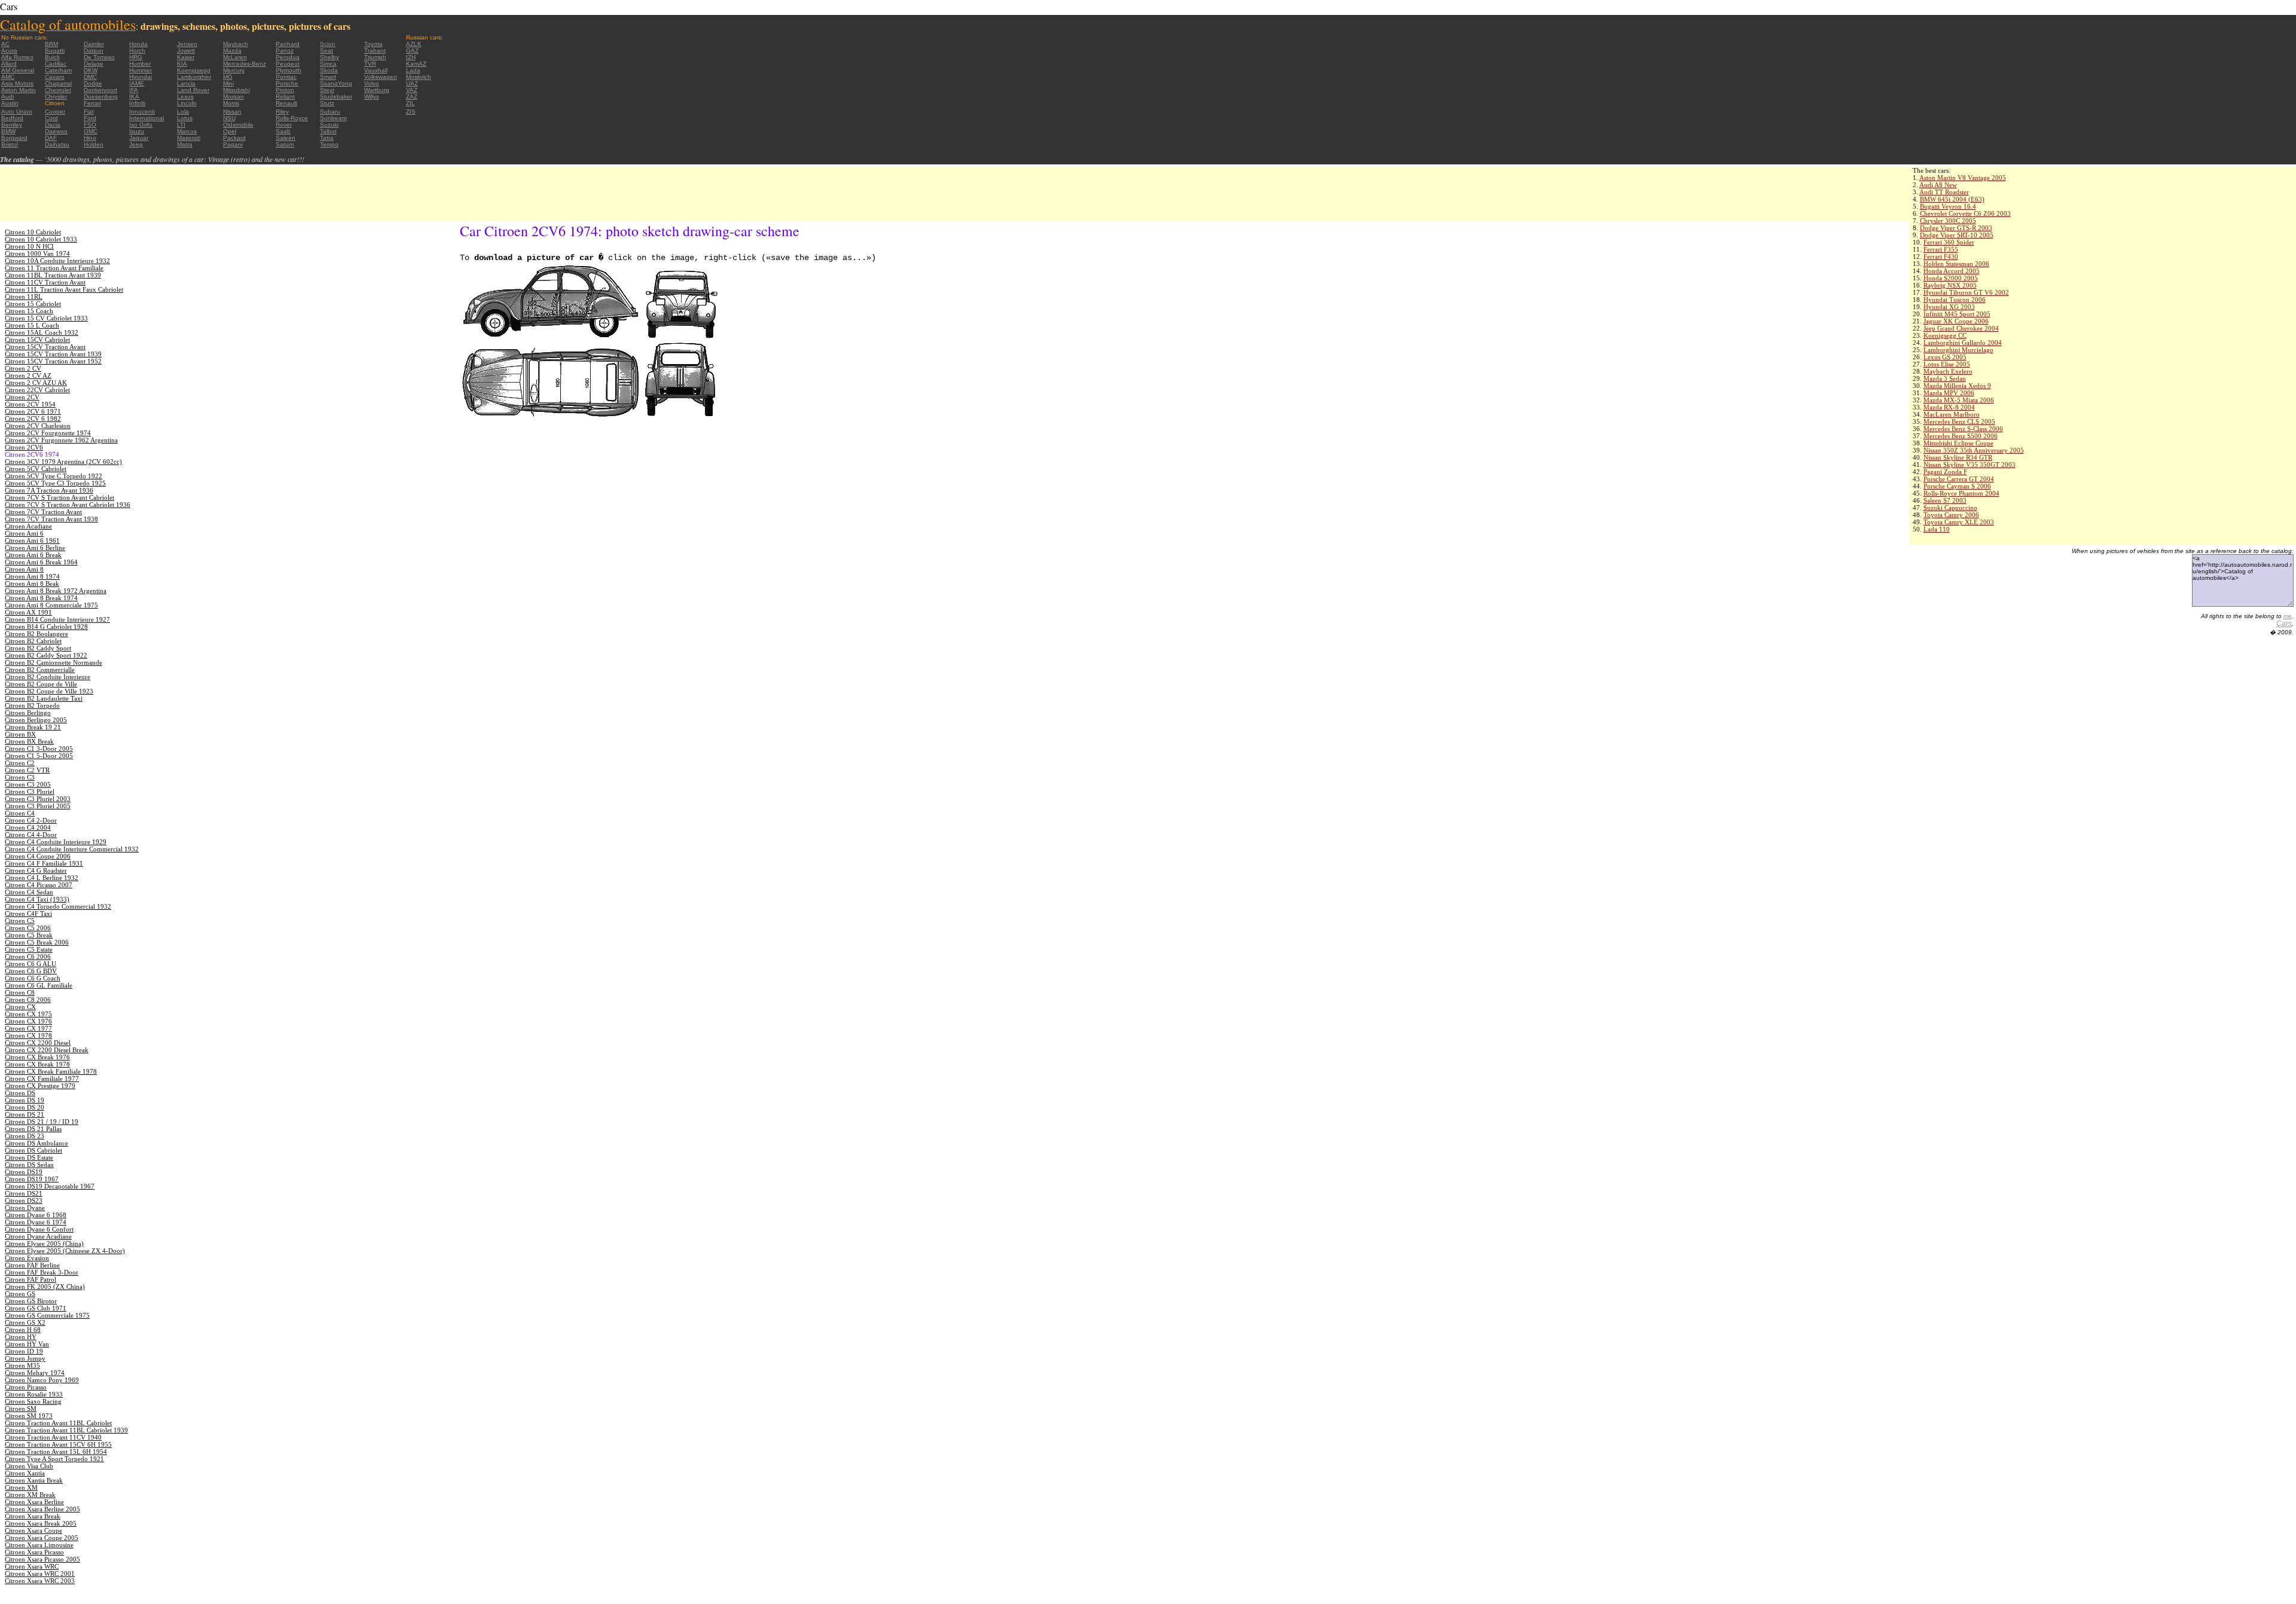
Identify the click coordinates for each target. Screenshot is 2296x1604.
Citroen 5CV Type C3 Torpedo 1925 (55, 483)
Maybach (236, 44)
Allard (9, 64)
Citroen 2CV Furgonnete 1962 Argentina (61, 440)
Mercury (234, 70)
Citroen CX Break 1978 (37, 1064)
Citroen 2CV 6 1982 (33, 418)
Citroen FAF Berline (32, 1265)
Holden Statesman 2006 (1956, 264)
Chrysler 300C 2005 (1948, 221)
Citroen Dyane (25, 1208)
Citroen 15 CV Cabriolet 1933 (46, 318)
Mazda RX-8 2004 (1949, 407)
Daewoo (56, 131)
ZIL (410, 103)
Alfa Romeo (17, 57)
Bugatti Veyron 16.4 (1948, 206)
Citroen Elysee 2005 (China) (44, 1244)
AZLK (414, 44)
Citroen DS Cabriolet (33, 1150)
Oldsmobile (238, 125)
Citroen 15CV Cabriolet (37, 340)
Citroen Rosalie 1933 (34, 1394)
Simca (328, 64)
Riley (282, 111)
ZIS (411, 111)
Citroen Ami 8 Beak (32, 583)
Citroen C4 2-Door (31, 820)
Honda (138, 44)
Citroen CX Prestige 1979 (40, 1086)
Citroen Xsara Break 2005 (41, 1523)
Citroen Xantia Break (34, 1480)
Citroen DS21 (24, 1193)
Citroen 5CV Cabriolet (36, 469)
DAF (51, 138)
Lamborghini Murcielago (1958, 350)
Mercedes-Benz (245, 64)
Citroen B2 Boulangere (36, 634)
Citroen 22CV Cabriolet (37, 390)
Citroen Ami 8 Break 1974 (41, 598)
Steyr (327, 90)
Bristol (10, 144)
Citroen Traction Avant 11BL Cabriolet (58, 1423)
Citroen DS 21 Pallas (33, 1129)
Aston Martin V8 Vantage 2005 (1963, 178)
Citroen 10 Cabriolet (33, 232)
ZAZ (412, 97)
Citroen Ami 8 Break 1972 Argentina (56, 591)
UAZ (412, 83)
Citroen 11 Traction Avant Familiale (54, 268)
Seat (326, 51)
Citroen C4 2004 (28, 827)
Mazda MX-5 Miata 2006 (1959, 400)
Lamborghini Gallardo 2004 (1963, 343)
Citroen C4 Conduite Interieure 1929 (56, 842)
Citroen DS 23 (25, 1136)
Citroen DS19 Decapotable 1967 (50, 1186)
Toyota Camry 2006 (1951, 515)
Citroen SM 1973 (29, 1416)
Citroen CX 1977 (28, 1028)
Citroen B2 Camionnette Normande (54, 662)
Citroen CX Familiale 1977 (42, 1079)
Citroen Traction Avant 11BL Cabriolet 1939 (66, 1430)
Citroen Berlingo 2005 (36, 720)
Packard (234, 138)
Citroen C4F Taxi (28, 913)
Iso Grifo (141, 125)
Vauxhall (376, 70)
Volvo (372, 83)
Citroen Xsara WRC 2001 (40, 1574)
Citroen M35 (22, 1365)
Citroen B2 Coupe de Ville (41, 684)
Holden (94, 144)
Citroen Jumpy (25, 1358)
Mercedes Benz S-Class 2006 (1963, 429)
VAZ (412, 90)
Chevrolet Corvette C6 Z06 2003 (1965, 213)
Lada (413, 70)
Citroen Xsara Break (33, 1516)
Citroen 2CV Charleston (38, 426)
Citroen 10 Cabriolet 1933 (41, 239)
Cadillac (56, 64)
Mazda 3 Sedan (1945, 378)
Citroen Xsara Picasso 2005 (42, 1559)
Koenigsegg (194, 70)
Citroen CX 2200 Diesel (38, 1043)
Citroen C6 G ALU (30, 964)
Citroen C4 (20, 813)
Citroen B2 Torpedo (32, 705)
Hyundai (141, 77)
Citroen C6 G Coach (33, 978)
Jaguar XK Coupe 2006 (1956, 321)
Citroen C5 (20, 921)
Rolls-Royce (292, 118)
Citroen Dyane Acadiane (38, 1236)
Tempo (329, 144)
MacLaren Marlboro (1952, 414)
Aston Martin (19, 90)
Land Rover (193, 90)
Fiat (89, 111)
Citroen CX (20, 1007)
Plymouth (288, 70)
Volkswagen (381, 77)
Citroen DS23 (24, 1200)
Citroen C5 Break (29, 935)
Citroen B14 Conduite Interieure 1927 (57, 619)
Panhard (288, 44)
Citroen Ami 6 (24, 533)
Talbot (328, 131)
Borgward (14, 138)
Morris (231, 103)
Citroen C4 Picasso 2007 (39, 885)
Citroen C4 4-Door (31, 835)
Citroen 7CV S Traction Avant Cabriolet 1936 (68, 505)
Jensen (187, 44)
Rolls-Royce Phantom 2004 (1961, 493)
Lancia (186, 83)
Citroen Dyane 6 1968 (36, 1215)
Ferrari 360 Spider (1949, 242)
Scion (328, 44)
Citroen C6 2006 (28, 957)
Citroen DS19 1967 (32, 1179)
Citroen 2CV (22, 397)
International (146, 118)
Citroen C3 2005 (28, 784)
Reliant (285, 97)
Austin (10, 103)
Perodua (288, 57)
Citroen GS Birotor (31, 1301)
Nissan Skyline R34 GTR (1958, 457)
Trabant (375, 51)
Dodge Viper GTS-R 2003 (1956, 228)
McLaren (235, 57)
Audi (7, 97)
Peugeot (288, 64)
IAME (137, 83)
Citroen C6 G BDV (31, 971)
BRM (51, 44)
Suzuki (329, 125)
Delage (94, 64)
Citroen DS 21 (25, 1114)
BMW (8, 131)
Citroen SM (21, 1409)
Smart (328, 77)
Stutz (327, 103)
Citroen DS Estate (29, 1157)
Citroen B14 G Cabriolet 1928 (46, 627)
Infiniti (137, 103)
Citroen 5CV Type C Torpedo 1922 (54, 476)
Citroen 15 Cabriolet (33, 304)
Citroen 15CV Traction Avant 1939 (53, 354)
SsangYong (336, 83)
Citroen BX (20, 734)
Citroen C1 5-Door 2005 (39, 756)
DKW (91, 70)
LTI (181, 125)
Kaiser (186, 57)
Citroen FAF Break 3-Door (42, 1272)
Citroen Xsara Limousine (39, 1545)
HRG (136, 57)
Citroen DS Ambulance (36, 1143)
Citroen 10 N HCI (29, 246)
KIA (182, 64)
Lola (183, 111)
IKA (134, 97)
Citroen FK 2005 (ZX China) (45, 1287)
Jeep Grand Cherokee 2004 (1961, 328)
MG (228, 77)
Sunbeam (333, 118)
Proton (285, 90)
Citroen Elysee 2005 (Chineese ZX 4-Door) (65, 1251)
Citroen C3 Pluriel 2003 (38, 799)
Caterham (58, 70)
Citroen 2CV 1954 (30, 404)
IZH (411, 57)
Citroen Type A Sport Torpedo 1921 (54, 1459)
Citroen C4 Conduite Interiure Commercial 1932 (72, 849)
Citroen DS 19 (25, 1100)
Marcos (187, 131)
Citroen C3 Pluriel (30, 792)
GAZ (412, 51)
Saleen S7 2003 (1945, 500)
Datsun (94, 51)
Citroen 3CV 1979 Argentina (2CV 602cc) (63, 462)
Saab (283, 131)
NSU (229, 118)
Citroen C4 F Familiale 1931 (44, 863)
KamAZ (416, 64)
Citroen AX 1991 (28, 612)
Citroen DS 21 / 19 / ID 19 (42, 1122)
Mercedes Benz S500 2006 (1961, 436)
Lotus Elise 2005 (1947, 364)
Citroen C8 (20, 992)
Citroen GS (20, 1294)
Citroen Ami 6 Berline (35, 548)
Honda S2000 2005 (1951, 278)
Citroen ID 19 (24, 1351)
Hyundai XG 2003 (1949, 307)
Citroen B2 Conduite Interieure (48, 677)
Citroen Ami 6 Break (33, 555)
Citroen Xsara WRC (32, 1566)
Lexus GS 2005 (1945, 357)
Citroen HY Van (27, 1344)
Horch (137, 51)
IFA (134, 90)
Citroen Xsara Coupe (33, 1530)
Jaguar (139, 138)
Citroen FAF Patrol (30, 1279)
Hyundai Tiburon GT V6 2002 (1966, 292)
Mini (228, 83)
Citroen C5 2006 (28, 928)
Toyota (373, 44)
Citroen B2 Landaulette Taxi (44, 698)
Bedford (12, 118)
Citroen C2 (20, 763)
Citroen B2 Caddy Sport (38, 648)
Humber (140, 64)
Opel (230, 131)
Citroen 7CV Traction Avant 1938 (51, 519)
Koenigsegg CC (1945, 335)
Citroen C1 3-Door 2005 (39, 748)
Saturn (285, 144)
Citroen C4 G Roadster (36, 870)
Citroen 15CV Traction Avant (45, 347)
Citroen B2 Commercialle (40, 670)
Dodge (93, 83)
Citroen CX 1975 (28, 1014)
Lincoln (187, 103)
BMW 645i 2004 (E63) (1952, 199)
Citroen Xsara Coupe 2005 (42, 1538)
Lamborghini (194, 77)
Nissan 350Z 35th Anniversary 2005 (1974, 450)
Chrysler (56, 97)
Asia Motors (17, 83)
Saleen (286, 138)
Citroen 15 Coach (29, 311)
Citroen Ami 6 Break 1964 (41, 562)
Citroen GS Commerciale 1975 (47, 1315)
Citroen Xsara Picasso (34, 1552)
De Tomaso (99, 57)
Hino (90, 138)
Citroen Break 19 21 (33, 727)
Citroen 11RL (24, 297)
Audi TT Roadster (1944, 192)
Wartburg (377, 90)
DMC (90, 77)
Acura (9, 51)
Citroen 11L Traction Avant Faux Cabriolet (64, 289)
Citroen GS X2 (25, 1322)
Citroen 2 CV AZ (28, 375)
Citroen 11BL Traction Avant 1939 (53, 275)
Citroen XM (21, 1487)
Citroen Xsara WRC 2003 (40, 1581)
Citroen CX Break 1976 (37, 1057)
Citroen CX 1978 (28, 1035)
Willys (372, 97)
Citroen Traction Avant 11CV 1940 (53, 1437)
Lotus (185, 118)
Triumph (375, 57)
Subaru (330, 111)
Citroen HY (21, 1337)
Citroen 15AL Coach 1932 (42, 332)
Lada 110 (1937, 529)
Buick (52, 57)
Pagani (233, 144)
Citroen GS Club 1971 (36, 1308)
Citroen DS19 (24, 1172)
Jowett (186, 51)
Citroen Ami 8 (24, 569)
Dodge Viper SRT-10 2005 (1957, 235)
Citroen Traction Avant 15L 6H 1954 (56, 1452)
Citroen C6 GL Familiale (39, 985)
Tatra (327, 138)
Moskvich (419, 77)
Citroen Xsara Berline (34, 1502)
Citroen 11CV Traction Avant (45, 282)
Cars (2284, 624)
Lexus (185, 97)
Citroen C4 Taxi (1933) (37, 899)
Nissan (232, 111)
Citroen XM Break (30, 1495)
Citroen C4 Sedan (29, 892)
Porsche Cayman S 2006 (1957, 486)
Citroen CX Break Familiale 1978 (51, 1071)
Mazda (232, 51)
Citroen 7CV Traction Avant (43, 512)
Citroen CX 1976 (28, 1021)
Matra (185, 144)
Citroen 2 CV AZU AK (36, 383)
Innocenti (142, 111)
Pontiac (286, 77)
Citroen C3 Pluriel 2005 (38, 806)
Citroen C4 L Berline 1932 (42, 878)
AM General (18, 70)
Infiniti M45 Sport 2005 (1957, 314)
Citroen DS (20, 1093)
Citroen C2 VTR (27, 770)
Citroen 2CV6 (24, 447)
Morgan (233, 97)
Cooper (55, 111)
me (2288, 616)
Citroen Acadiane (28, 526)
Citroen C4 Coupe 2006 (38, 856)
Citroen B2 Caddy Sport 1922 (46, 655)
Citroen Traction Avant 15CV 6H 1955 (58, 1444)
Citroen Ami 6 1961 (32, 540)
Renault (286, 103)
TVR (370, 64)
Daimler (94, 44)
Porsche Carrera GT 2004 (1959, 479)
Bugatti (55, 51)
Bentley (12, 125)
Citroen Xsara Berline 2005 (42, 1509)
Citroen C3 (20, 777)
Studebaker (336, 97)
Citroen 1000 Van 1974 (37, 253)
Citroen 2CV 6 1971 (33, 411)
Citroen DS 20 (25, 1107)
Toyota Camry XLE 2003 (1959, 522)
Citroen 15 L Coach (32, 325)
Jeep (136, 144)
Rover (284, 125)
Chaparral (58, 83)
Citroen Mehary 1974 (35, 1373)
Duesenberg (101, 97)
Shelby (329, 57)
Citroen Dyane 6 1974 (36, 1222)
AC (5, 44)
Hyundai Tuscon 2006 (1955, 300)
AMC (8, 77)
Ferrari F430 (1941, 256)
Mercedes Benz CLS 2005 (1959, 421)
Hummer (141, 70)
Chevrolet (58, 90)
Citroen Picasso (26, 1387)
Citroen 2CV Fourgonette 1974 (48, 433)
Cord (51, 118)
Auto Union (17, 111)
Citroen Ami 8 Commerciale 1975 (51, 605)
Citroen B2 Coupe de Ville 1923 (49, 691)
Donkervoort (100, 90)
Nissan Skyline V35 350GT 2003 (1970, 465)
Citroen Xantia (25, 1473)
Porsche (287, 83)
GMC (91, 131)
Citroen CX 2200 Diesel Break (47, 1050)
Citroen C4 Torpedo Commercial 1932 (58, 906)
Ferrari (92, 103)
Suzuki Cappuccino (1950, 508)
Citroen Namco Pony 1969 (42, 1380)
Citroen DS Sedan (29, 1165)
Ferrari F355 (1941, 249)
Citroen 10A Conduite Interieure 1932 (57, 261)
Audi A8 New (1938, 185)
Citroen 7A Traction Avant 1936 (49, 490)
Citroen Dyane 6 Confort (39, 1229)
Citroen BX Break (29, 741)
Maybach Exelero (1948, 371)
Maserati (189, 138)
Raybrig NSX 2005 (1950, 285)
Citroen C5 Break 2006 (37, 942)
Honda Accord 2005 (1952, 271)
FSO (90, 125)
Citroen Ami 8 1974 (32, 576)
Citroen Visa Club (29, 1466)
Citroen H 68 (23, 1330)
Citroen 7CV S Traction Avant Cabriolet (59, 497)
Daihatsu (57, 144)
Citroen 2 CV (23, 368)
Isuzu (137, 131)
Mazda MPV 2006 (1949, 393)
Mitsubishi (236, 90)
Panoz (285, 51)
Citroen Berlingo (28, 713)
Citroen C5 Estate (29, 949)
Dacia (53, 125)
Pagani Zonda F (1945, 472)
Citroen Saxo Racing (33, 1401)
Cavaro (55, 77)
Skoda (329, 70)
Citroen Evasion (27, 1258)
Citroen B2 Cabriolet (33, 641)
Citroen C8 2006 (28, 1000)
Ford (90, 118)
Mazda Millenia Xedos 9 (1957, 386)
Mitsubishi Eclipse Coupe (1958, 443)
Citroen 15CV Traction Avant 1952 (53, 361)
